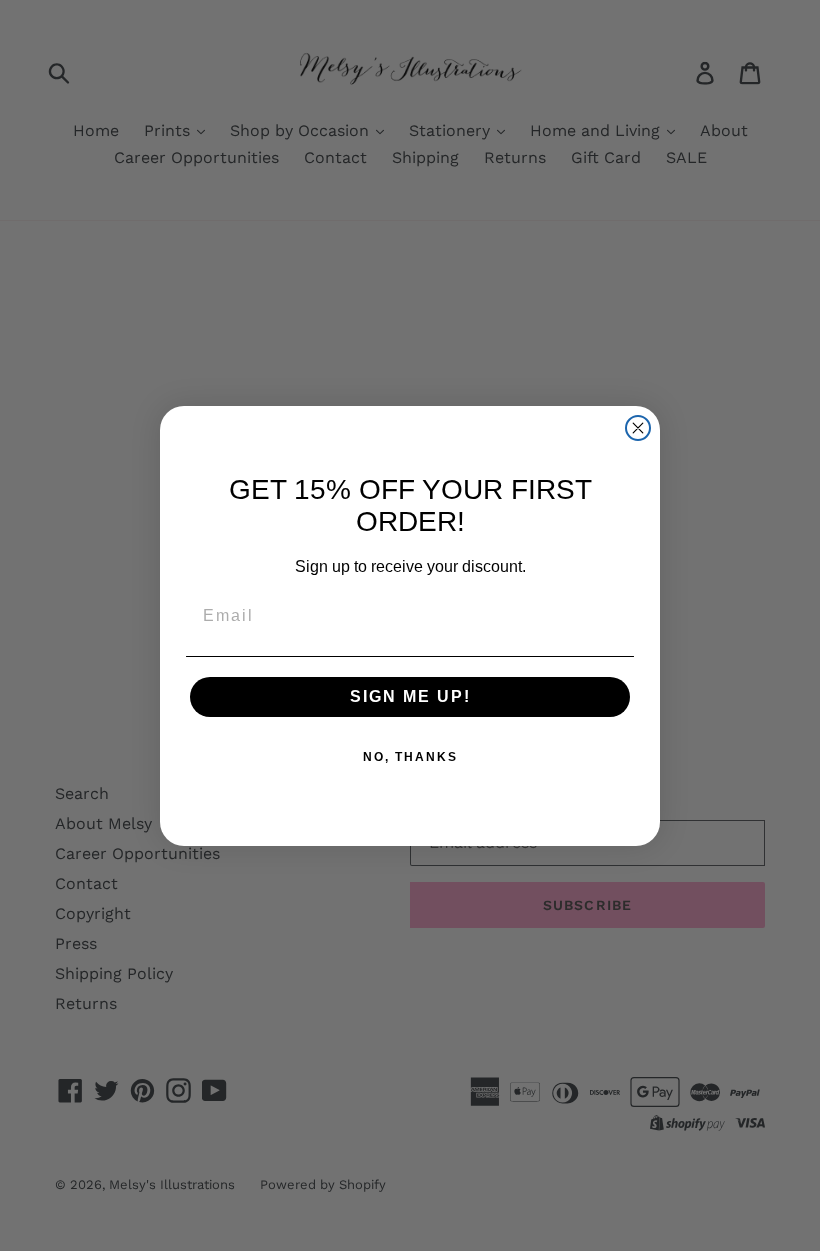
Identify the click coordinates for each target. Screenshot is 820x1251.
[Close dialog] (638, 428)
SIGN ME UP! (410, 696)
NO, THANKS (410, 757)
